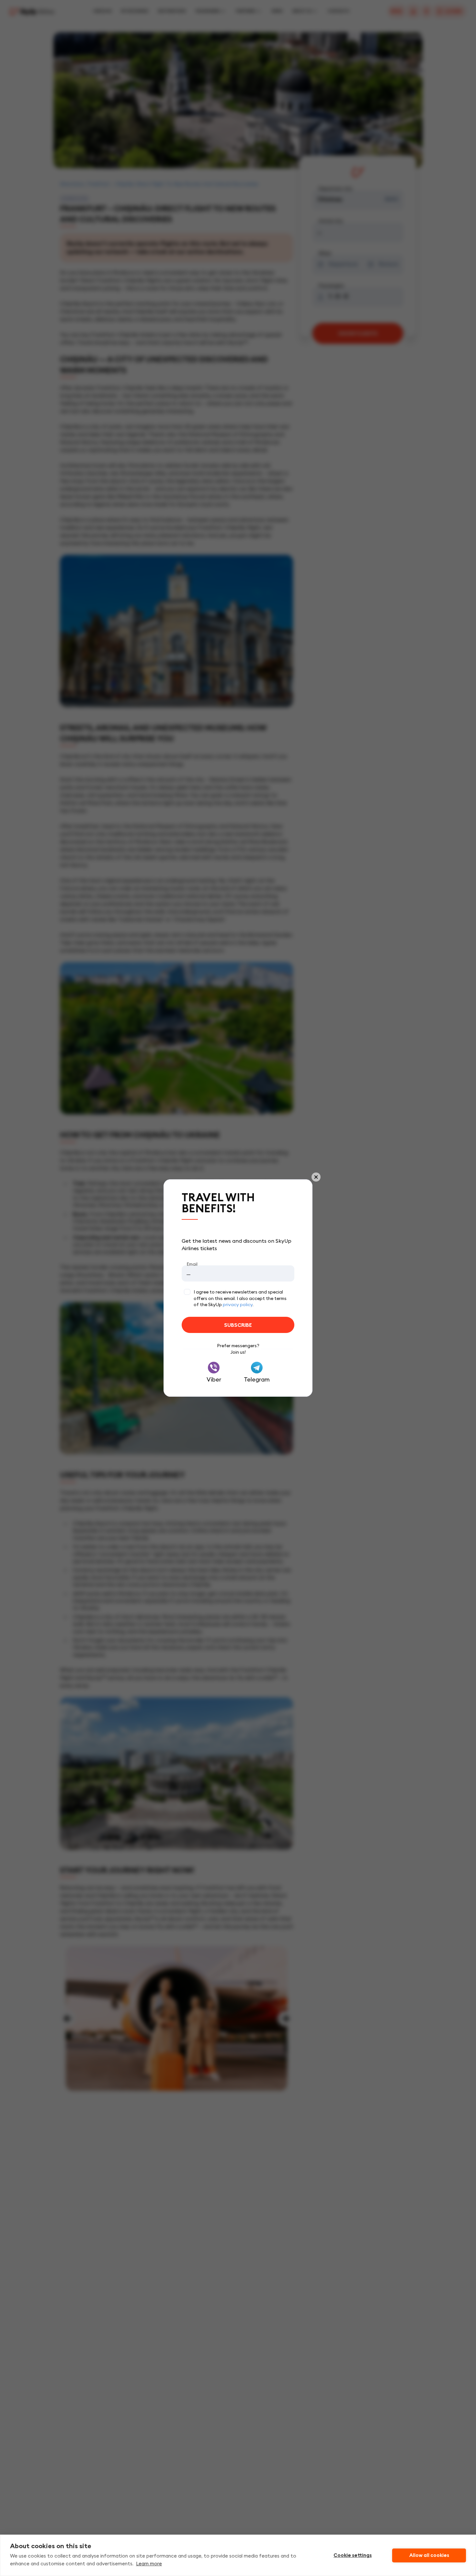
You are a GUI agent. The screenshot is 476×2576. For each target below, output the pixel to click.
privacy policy (238, 1305)
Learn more (149, 2564)
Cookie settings (353, 2555)
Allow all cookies (429, 2555)
